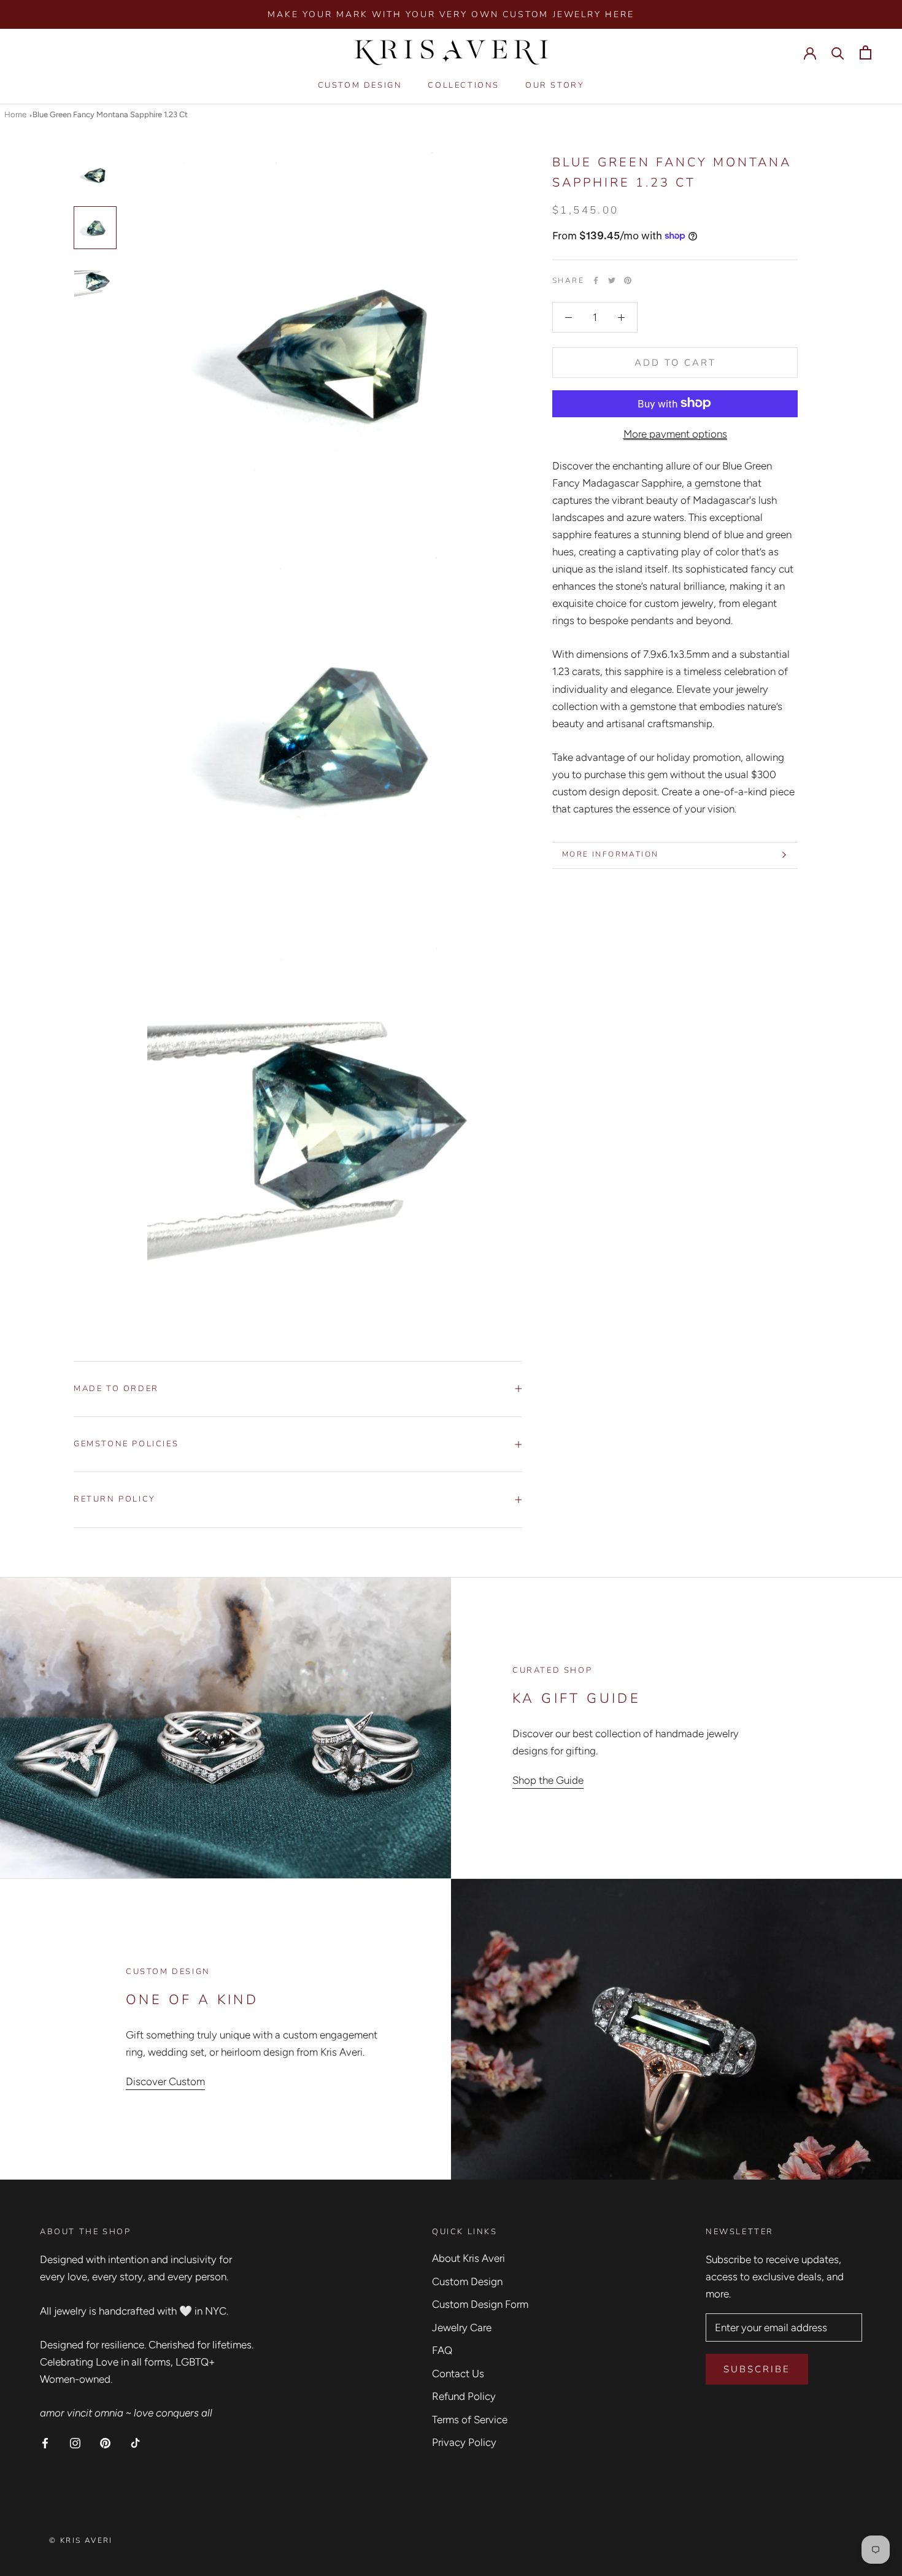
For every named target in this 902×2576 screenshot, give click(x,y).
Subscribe (757, 2369)
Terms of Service (470, 2420)
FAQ (442, 2350)
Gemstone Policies (126, 1444)
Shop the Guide (548, 1780)
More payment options (675, 433)
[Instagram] (75, 2442)
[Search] (838, 52)
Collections (464, 86)
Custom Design (360, 86)
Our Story (555, 86)
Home (15, 114)
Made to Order (116, 1389)
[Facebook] (596, 280)
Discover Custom (165, 2081)
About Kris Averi (468, 2258)
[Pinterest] (628, 280)
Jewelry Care (462, 2327)
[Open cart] (865, 52)
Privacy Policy (464, 2442)
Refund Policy (464, 2396)
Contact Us (458, 2374)
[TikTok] (135, 2442)
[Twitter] (612, 280)
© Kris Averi (81, 2540)
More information (610, 854)
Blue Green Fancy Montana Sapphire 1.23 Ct (110, 114)
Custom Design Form (480, 2304)
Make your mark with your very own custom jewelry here (451, 14)
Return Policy (115, 1499)
